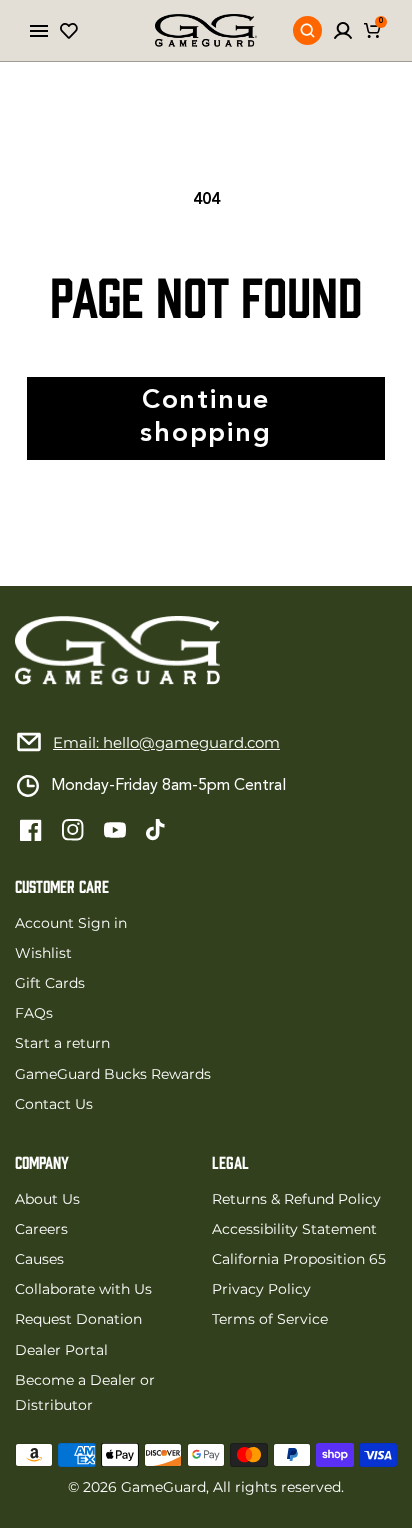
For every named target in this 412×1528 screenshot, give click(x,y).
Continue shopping (205, 417)
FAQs (34, 1013)
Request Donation (78, 1319)
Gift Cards (50, 983)
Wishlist (43, 953)
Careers (41, 1229)
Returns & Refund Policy (296, 1199)
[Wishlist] (69, 31)
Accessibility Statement (294, 1229)
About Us (47, 1199)
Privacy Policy (261, 1289)
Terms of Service (270, 1319)
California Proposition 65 (299, 1259)
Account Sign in (71, 923)
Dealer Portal (61, 1350)
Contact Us (54, 1104)
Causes (39, 1259)
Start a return (62, 1043)
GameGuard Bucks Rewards (113, 1074)
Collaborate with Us (83, 1289)
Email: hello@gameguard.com (166, 742)
